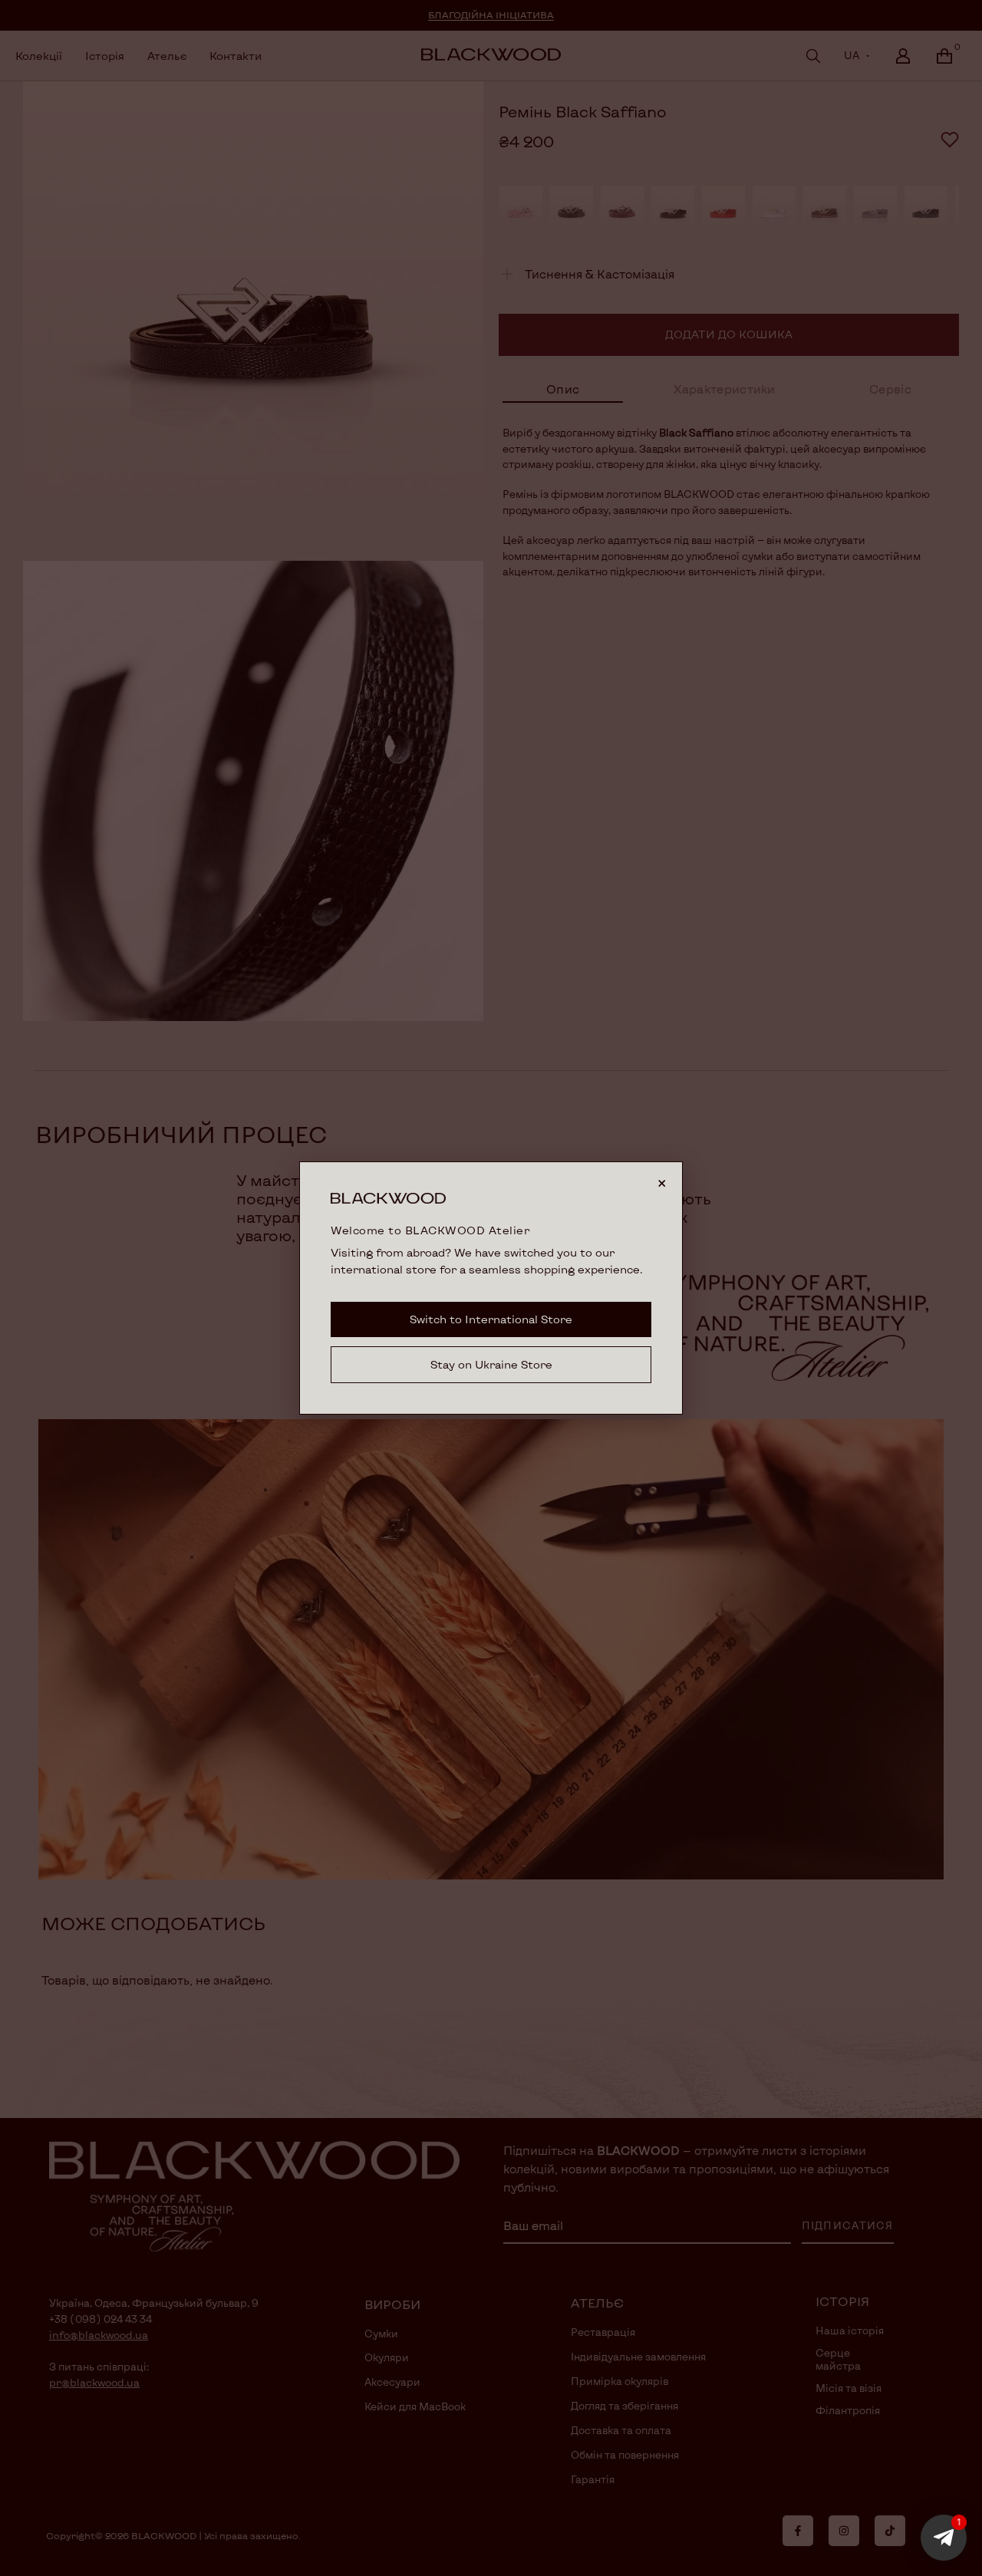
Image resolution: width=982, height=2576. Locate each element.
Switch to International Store (491, 1319)
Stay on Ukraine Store (491, 1364)
